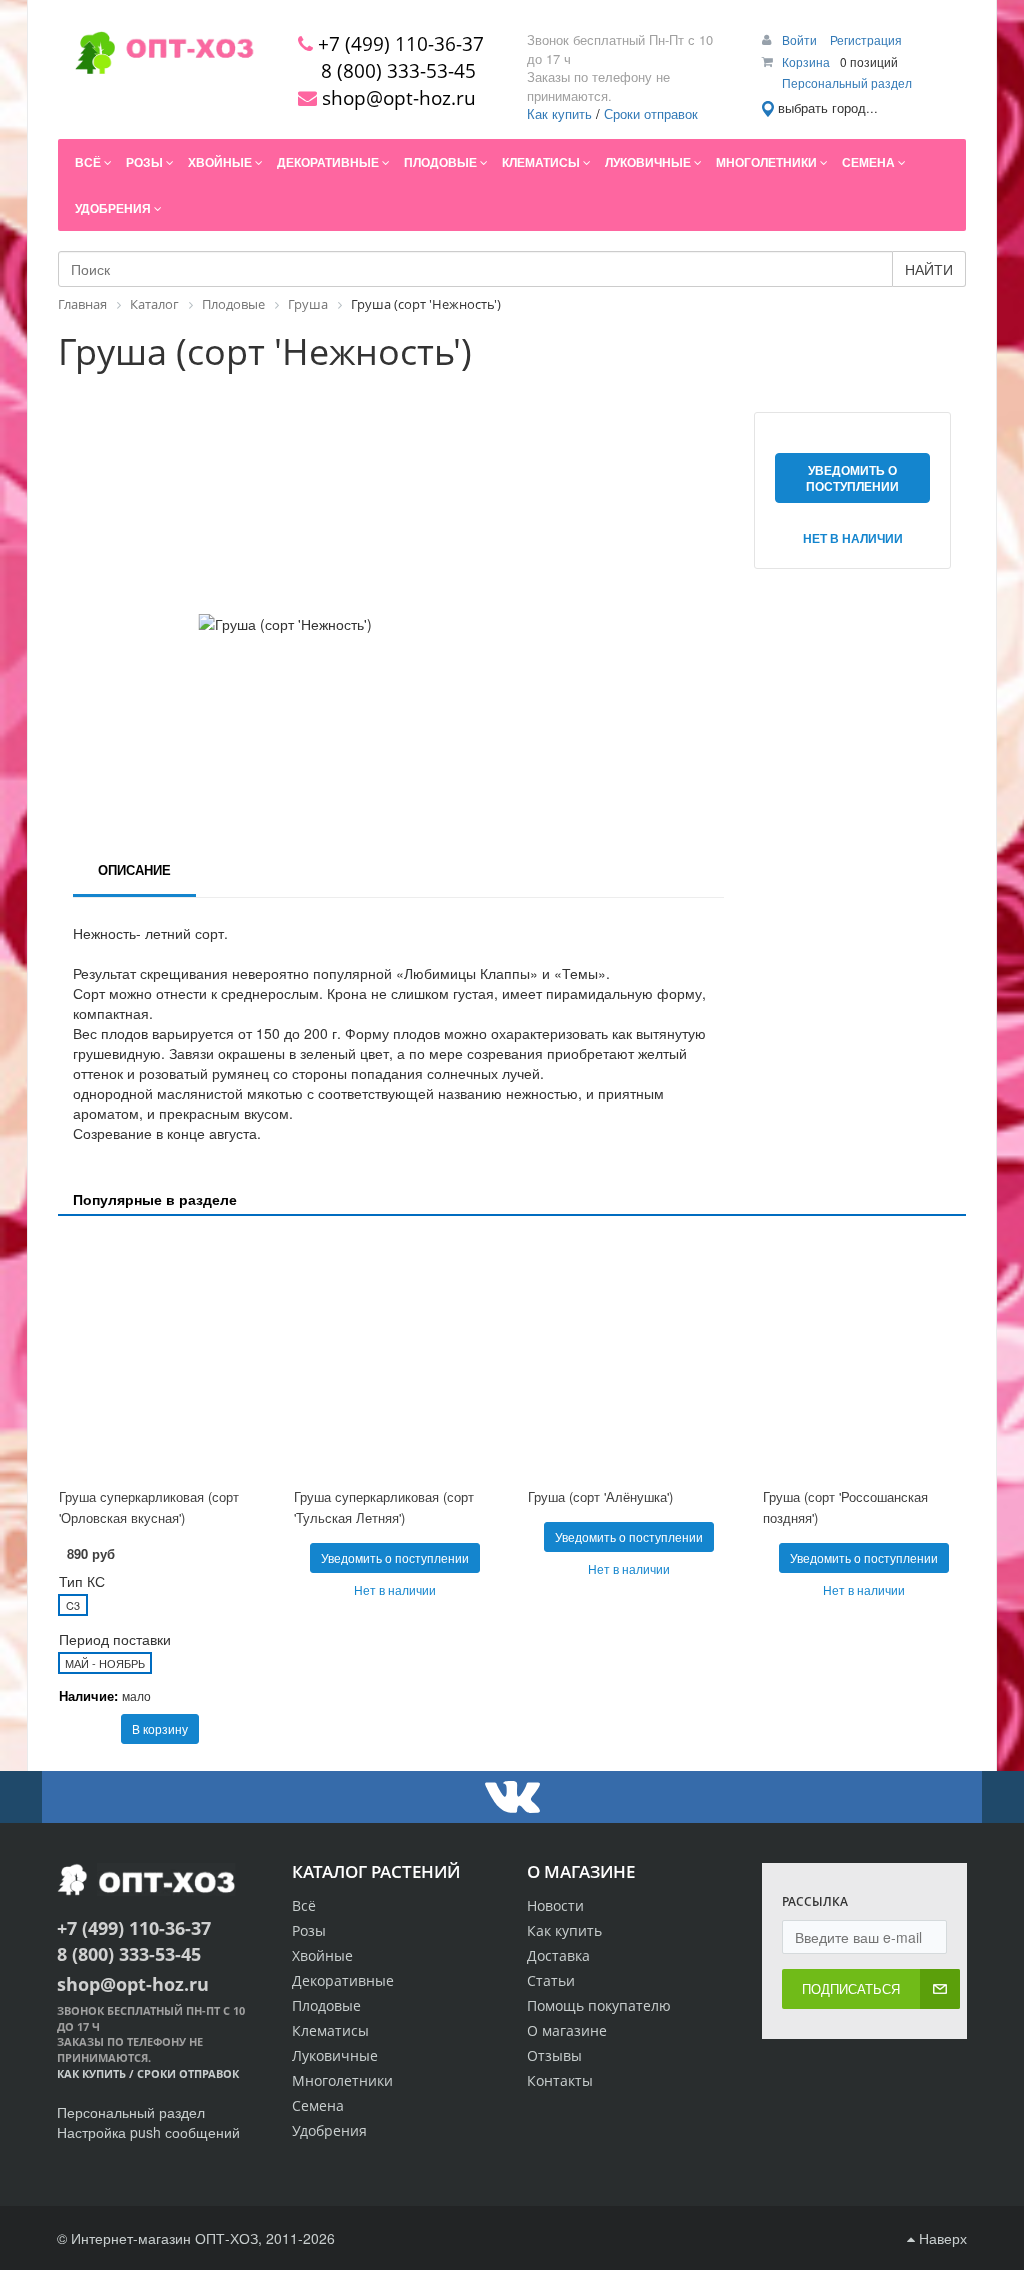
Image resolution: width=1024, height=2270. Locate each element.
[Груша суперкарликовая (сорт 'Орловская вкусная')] (160, 1354)
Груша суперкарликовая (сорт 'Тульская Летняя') (384, 1507)
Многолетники (342, 2080)
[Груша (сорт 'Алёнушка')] (629, 1354)
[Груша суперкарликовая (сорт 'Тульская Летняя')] (395, 1354)
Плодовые (326, 2005)
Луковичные (335, 2055)
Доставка (558, 1955)
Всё (304, 1905)
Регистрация (866, 39)
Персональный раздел (847, 82)
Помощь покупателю (599, 2005)
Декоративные (343, 1980)
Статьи (551, 1980)
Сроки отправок (651, 113)
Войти (801, 39)
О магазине (567, 2030)
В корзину (160, 1728)
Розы (309, 1930)
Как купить (559, 113)
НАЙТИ (929, 269)
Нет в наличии (853, 538)
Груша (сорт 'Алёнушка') (600, 1496)
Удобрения (329, 2130)
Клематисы (330, 2030)
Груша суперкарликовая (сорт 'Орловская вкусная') (149, 1507)
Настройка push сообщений (148, 2132)
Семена (318, 2105)
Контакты (560, 2080)
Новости (555, 1905)
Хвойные (322, 1955)
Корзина (806, 61)
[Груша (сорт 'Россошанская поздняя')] (864, 1354)
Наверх (941, 2238)
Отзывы (554, 2055)
